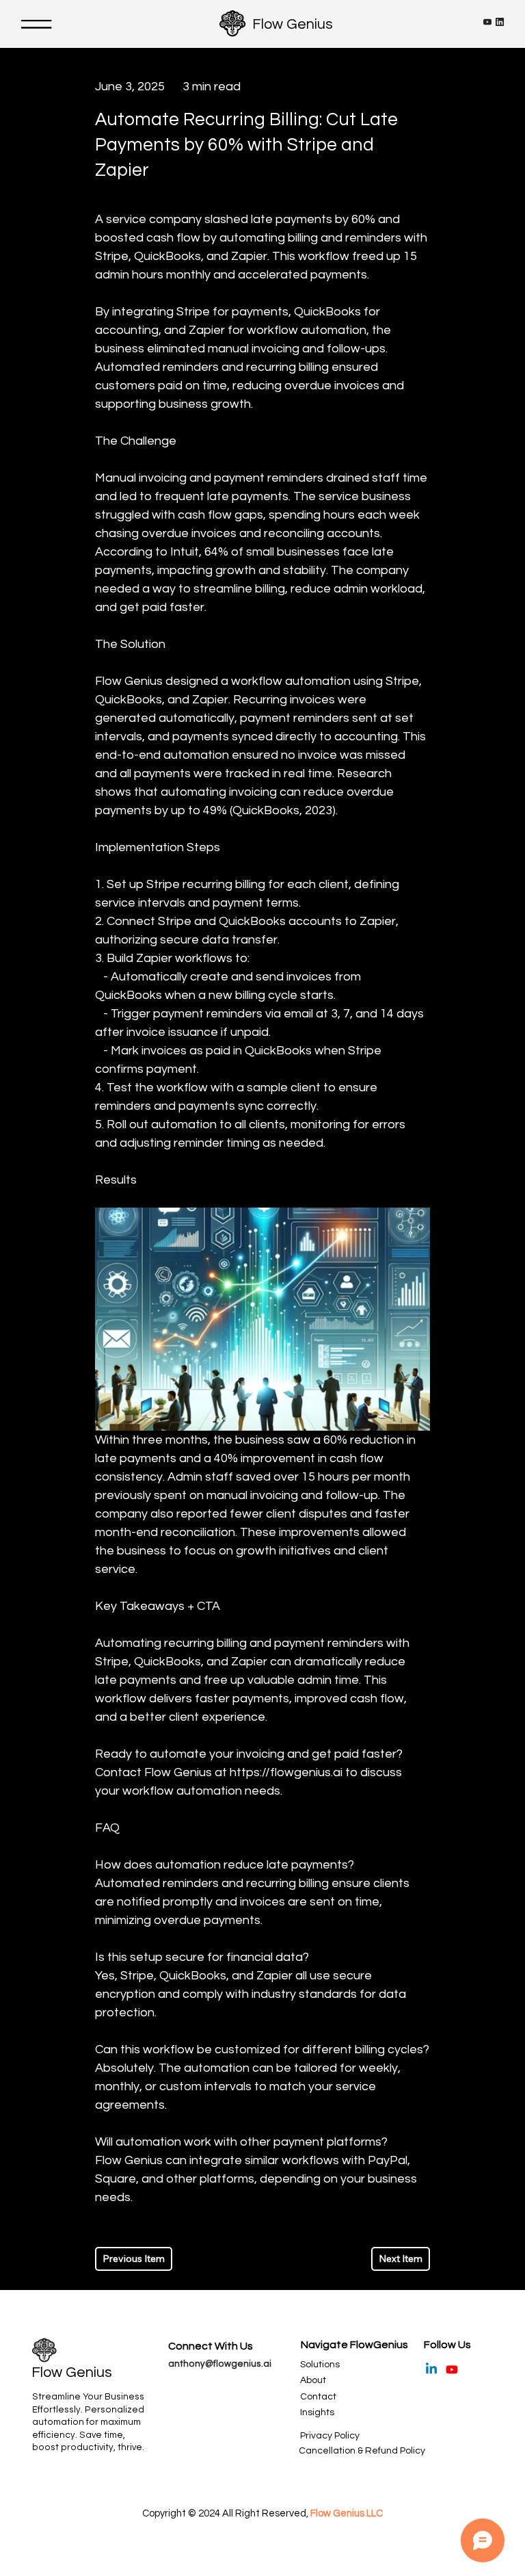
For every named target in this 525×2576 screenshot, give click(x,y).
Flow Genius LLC (347, 2513)
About (313, 2380)
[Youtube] (452, 2369)
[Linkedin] (431, 2369)
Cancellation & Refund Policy (362, 2451)
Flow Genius (293, 24)
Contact (318, 2397)
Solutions (320, 2365)
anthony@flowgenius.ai (220, 2364)
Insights (317, 2412)
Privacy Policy (330, 2436)
